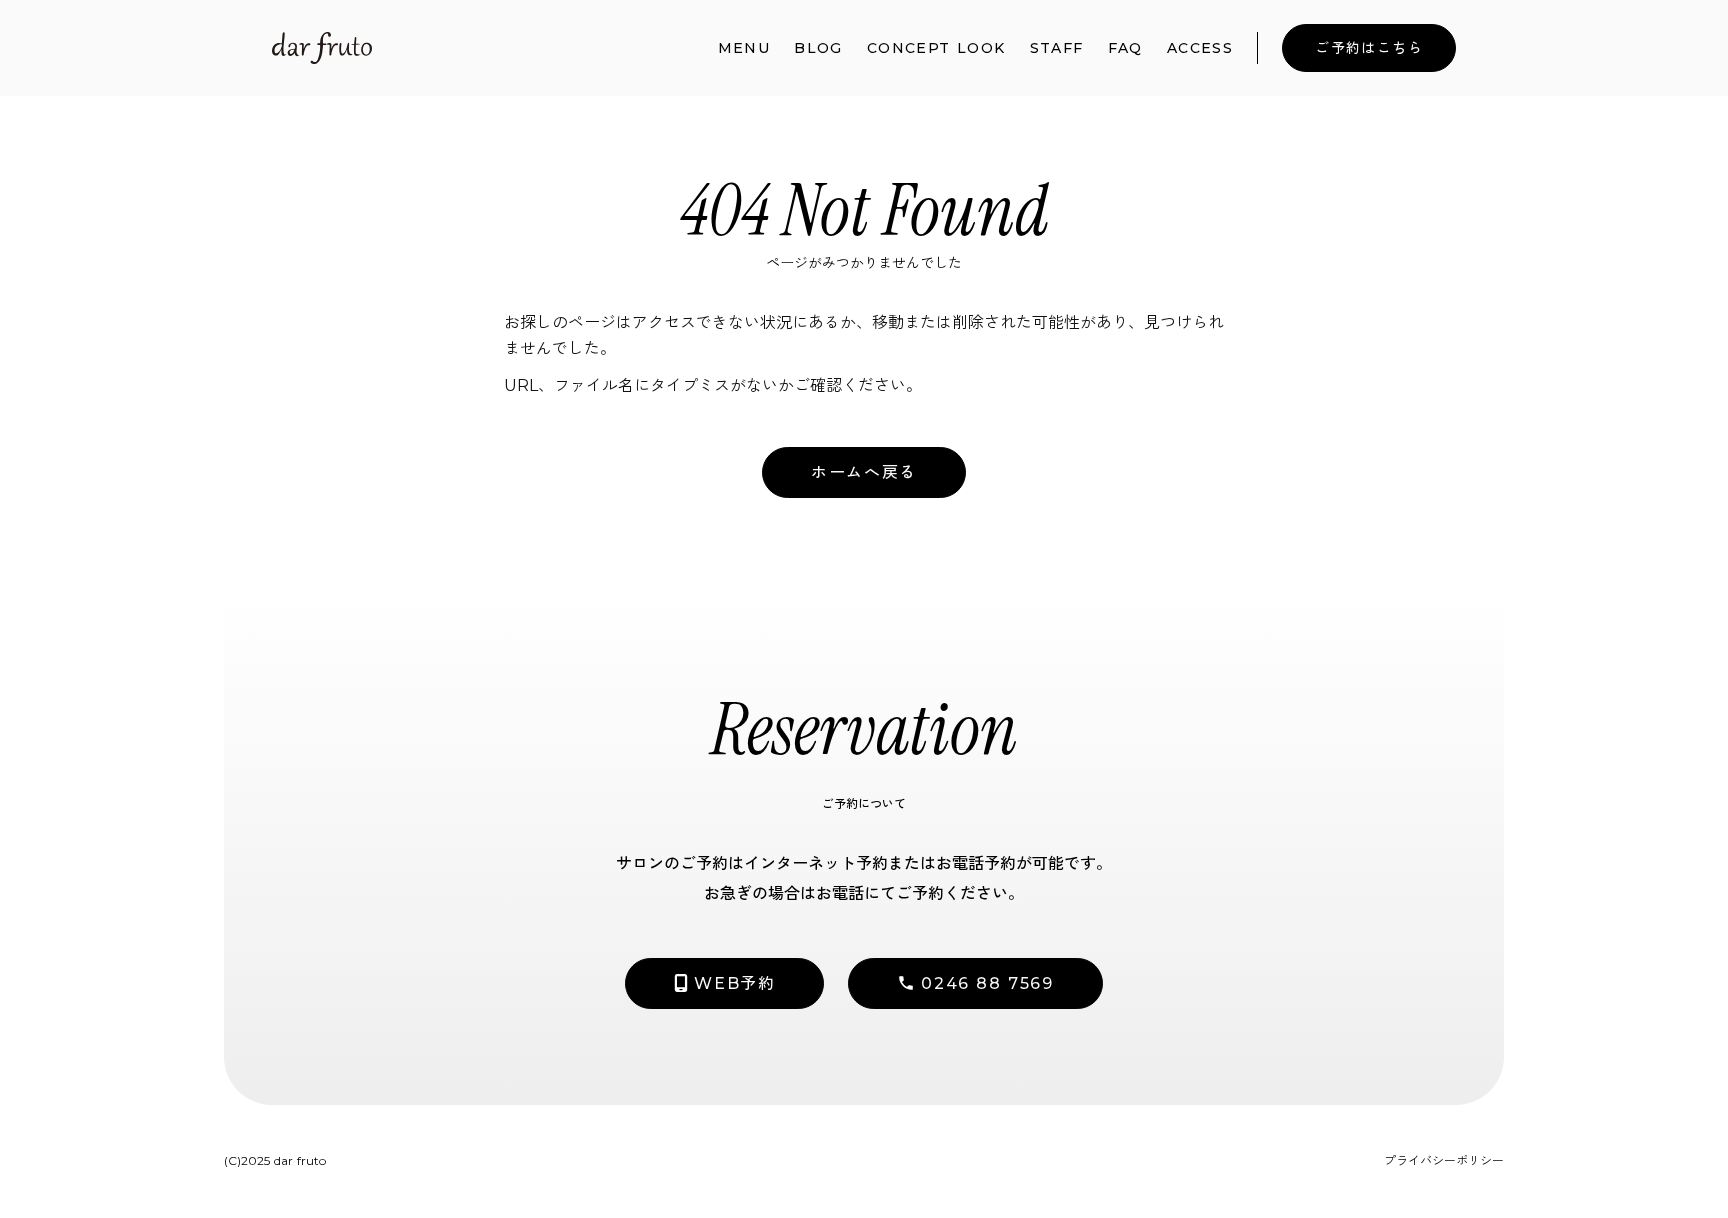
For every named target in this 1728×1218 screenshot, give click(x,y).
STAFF (1057, 48)
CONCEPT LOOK (936, 48)
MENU (744, 48)
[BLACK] (322, 48)
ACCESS (1200, 48)
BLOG (818, 48)
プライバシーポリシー (1444, 1160)
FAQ (1125, 48)
